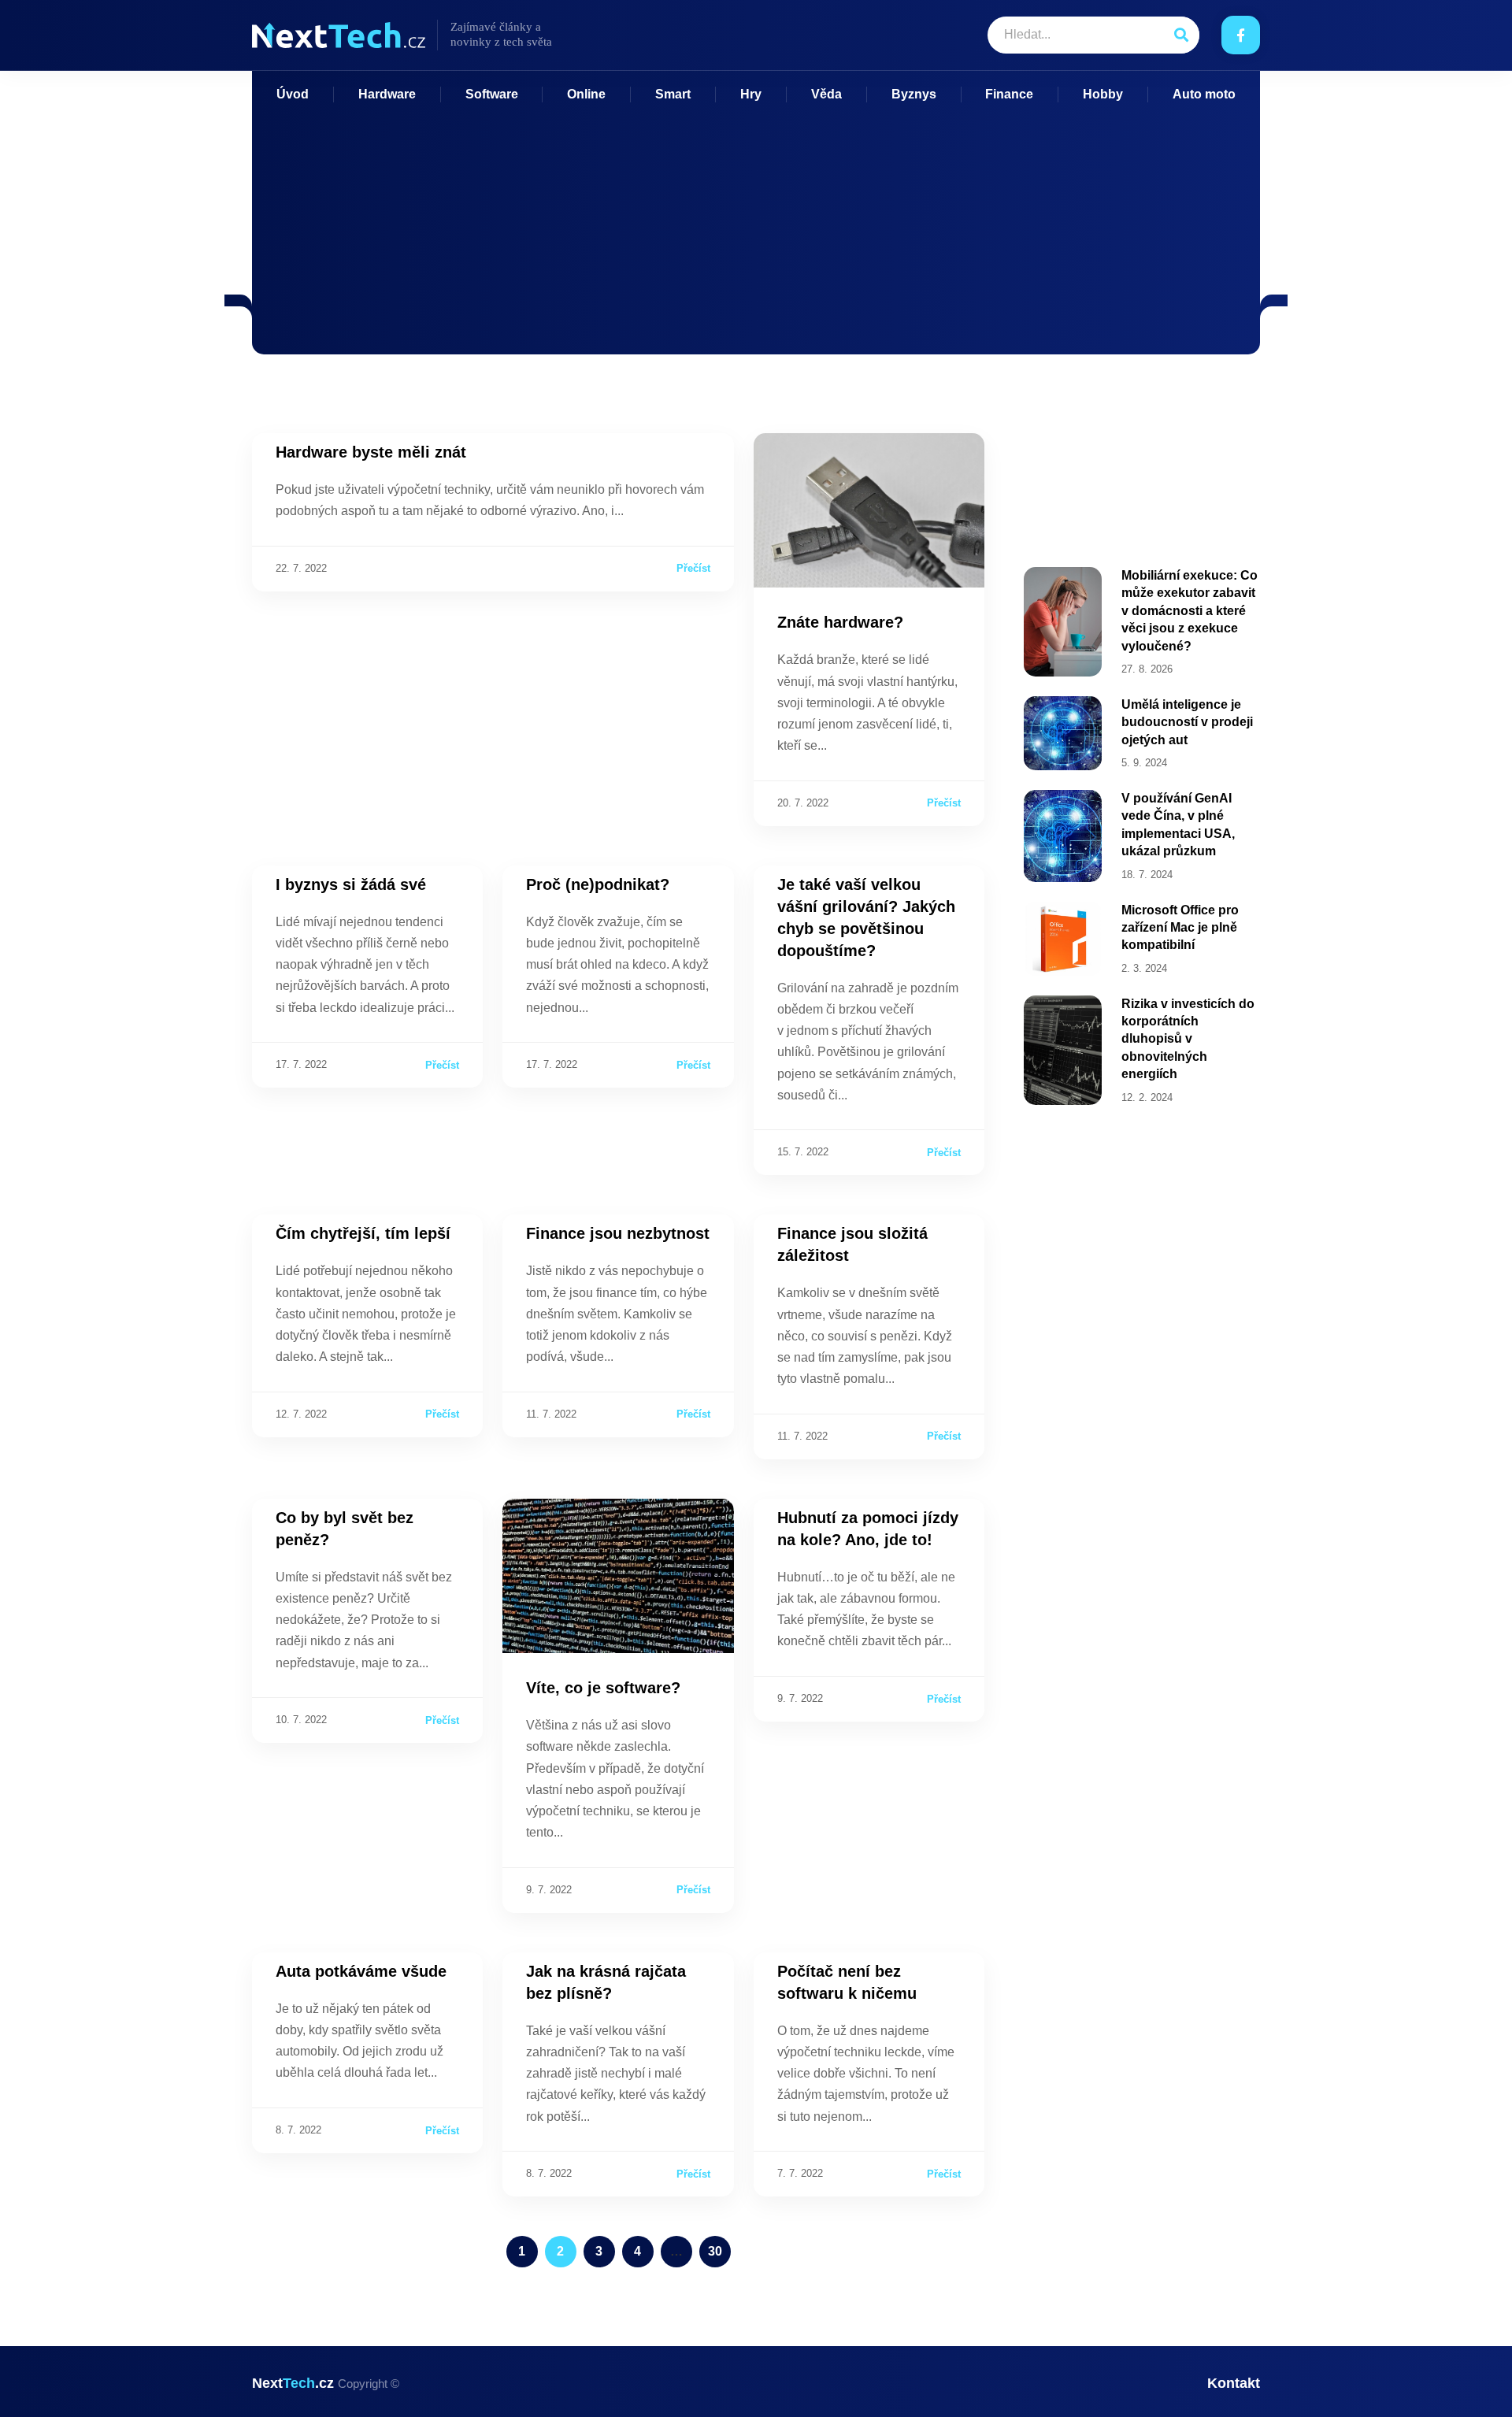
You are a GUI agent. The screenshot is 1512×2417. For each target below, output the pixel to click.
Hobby (1103, 94)
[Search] (1181, 35)
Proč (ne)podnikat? (598, 884)
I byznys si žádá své (351, 884)
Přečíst (693, 568)
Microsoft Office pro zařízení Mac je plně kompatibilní (1180, 928)
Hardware (387, 94)
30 (719, 2247)
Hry (751, 94)
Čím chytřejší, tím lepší (363, 1233)
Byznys (914, 94)
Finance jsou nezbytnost (618, 1233)
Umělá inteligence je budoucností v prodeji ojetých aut (1187, 722)
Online (586, 94)
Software (492, 94)
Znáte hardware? (840, 622)
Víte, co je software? (603, 1688)
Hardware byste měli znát (371, 452)
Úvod (293, 94)
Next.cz (326, 2383)
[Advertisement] (756, 221)
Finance (1009, 94)
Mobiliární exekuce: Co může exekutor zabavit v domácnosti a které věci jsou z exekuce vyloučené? (1190, 611)
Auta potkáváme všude (361, 1971)
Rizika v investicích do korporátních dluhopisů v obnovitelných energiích (1188, 1039)
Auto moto (1204, 94)
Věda (826, 94)
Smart (673, 94)
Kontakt (1234, 2383)
